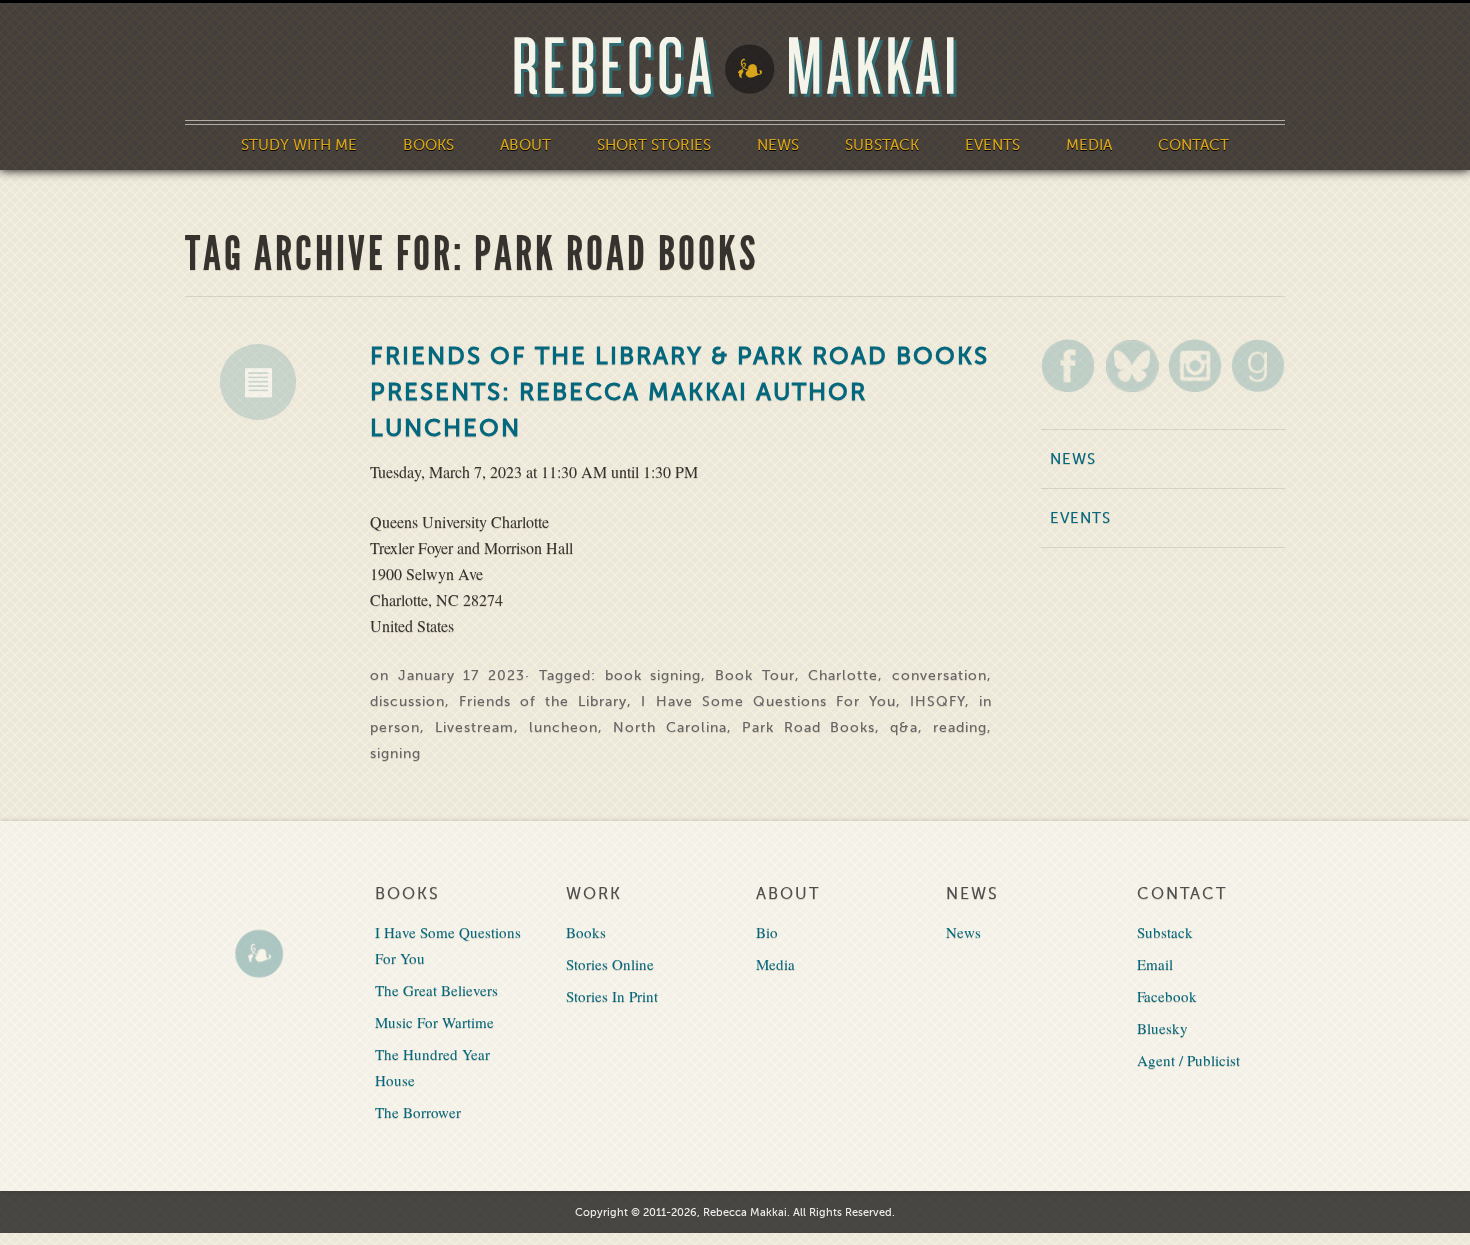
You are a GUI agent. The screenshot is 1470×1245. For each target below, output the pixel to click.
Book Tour (755, 675)
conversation (939, 675)
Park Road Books (809, 727)
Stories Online (610, 964)
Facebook (1167, 996)
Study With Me (299, 145)
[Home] (735, 67)
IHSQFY (937, 701)
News (778, 145)
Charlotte (843, 675)
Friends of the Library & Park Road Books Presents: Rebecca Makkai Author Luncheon (679, 392)
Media (1089, 145)
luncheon (563, 727)
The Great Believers (436, 990)
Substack (882, 145)
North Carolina (670, 727)
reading (960, 727)
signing (395, 753)
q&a (904, 727)
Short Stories (654, 145)
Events (992, 145)
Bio (767, 932)
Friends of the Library (543, 701)
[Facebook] (1068, 365)
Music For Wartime (434, 1022)
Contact (1193, 145)
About (525, 145)
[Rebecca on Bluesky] (1132, 366)
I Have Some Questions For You (768, 701)
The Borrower (418, 1112)
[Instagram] (1195, 365)
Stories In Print (612, 996)
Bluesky (1162, 1028)
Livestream (474, 727)
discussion (407, 701)
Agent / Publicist (1188, 1060)
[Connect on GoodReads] (1258, 365)
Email (1155, 964)
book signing (653, 675)
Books (428, 145)
